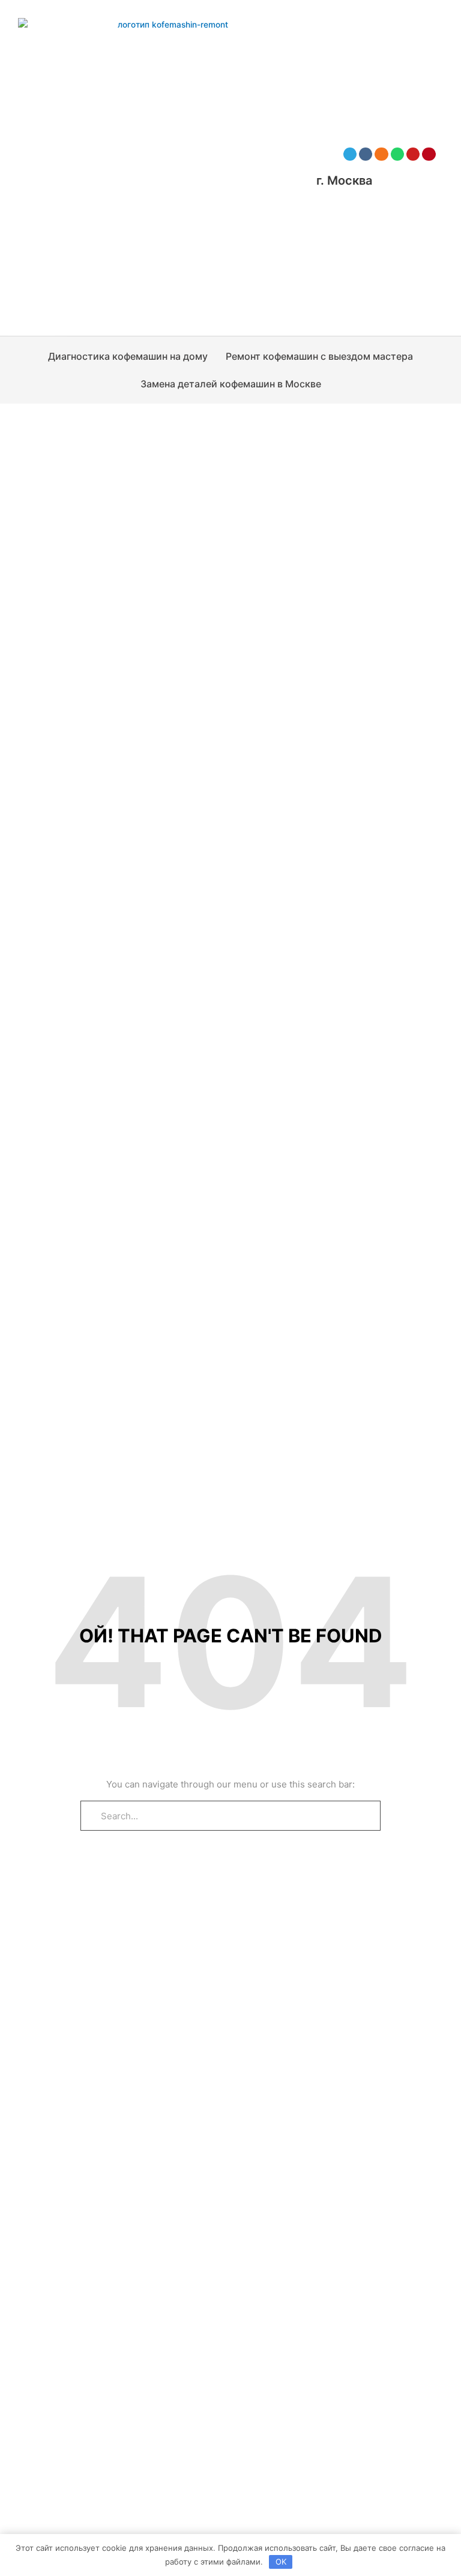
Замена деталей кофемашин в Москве (231, 384)
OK (281, 2562)
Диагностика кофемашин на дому (128, 356)
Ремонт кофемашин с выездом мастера (319, 356)
